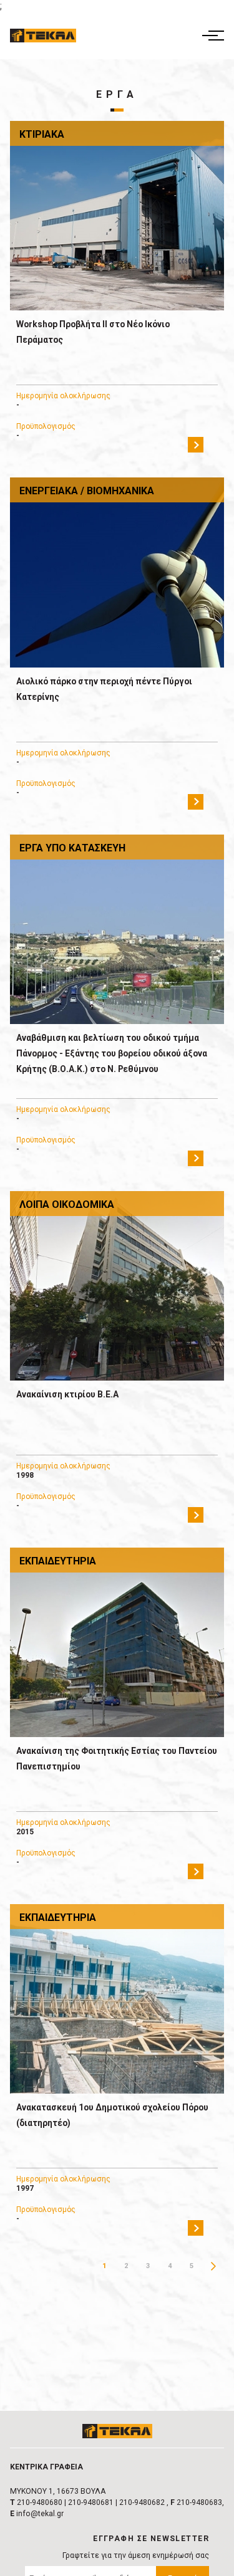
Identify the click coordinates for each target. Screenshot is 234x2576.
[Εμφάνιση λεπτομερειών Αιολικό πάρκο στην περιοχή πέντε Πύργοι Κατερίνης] (117, 572)
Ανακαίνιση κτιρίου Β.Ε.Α (67, 1394)
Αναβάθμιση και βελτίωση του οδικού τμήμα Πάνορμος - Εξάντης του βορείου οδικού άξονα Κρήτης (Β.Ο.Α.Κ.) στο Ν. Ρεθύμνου (112, 1053)
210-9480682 (142, 2502)
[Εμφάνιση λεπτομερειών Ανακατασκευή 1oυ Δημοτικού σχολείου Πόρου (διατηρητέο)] (117, 1999)
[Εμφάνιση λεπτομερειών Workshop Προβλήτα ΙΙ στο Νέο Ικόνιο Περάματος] (117, 216)
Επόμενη (213, 2266)
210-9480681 (91, 2502)
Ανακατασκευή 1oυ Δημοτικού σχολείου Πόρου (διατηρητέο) (112, 2115)
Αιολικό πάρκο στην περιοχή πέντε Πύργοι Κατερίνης (104, 689)
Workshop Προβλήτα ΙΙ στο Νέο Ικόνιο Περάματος (93, 332)
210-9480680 (40, 2502)
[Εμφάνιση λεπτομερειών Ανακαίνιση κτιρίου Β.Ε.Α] (117, 1286)
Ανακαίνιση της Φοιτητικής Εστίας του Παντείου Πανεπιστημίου (117, 1759)
